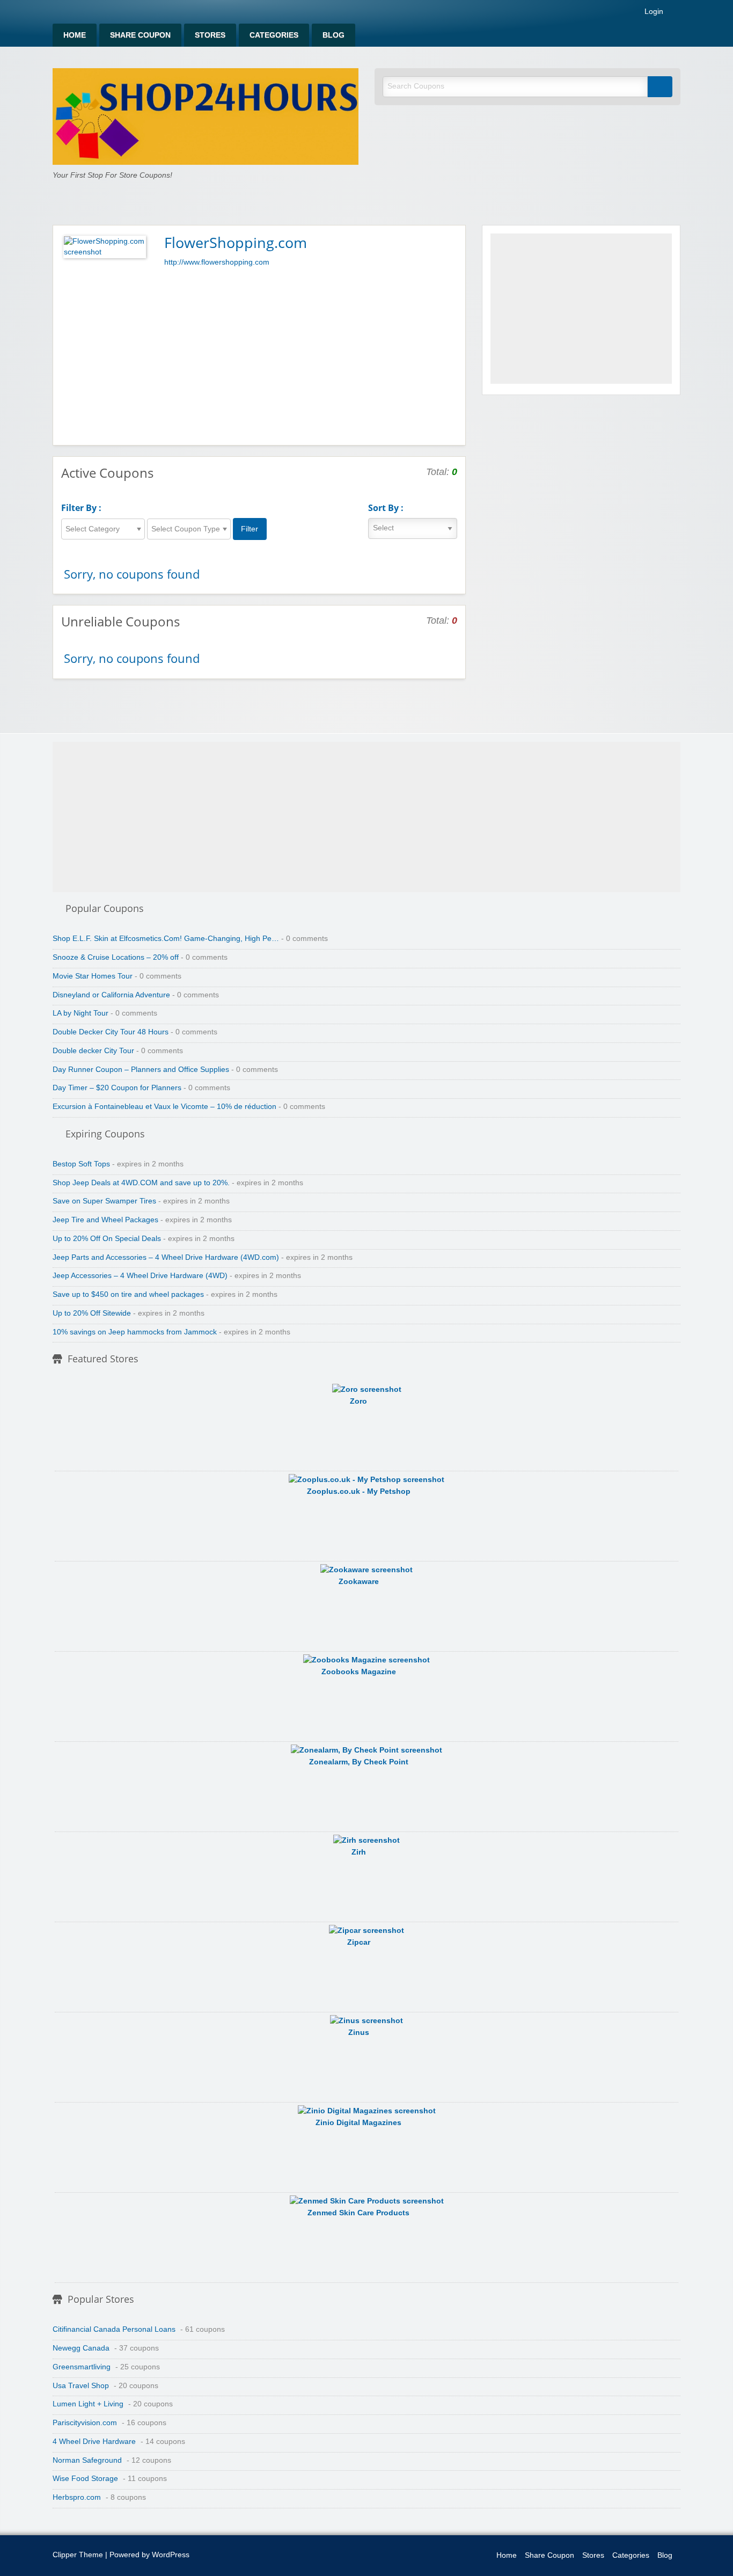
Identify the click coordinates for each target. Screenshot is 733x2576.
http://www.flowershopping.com (217, 262)
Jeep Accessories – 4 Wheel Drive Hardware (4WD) (140, 1276)
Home (75, 35)
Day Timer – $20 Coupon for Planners (117, 1088)
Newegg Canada (81, 2348)
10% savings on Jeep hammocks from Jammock (135, 1332)
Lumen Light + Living (88, 2404)
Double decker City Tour (93, 1051)
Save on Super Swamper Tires (104, 1201)
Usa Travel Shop (81, 2386)
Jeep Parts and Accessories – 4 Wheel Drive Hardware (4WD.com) (166, 1257)
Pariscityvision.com (85, 2423)
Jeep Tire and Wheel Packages (105, 1220)
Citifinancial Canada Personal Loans (114, 2329)
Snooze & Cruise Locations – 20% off (116, 957)
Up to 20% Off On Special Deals (107, 1239)
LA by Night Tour (80, 1013)
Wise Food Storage (85, 2479)
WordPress (171, 2555)
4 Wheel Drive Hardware (94, 2442)
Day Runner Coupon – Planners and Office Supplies (141, 1070)
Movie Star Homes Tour (93, 976)
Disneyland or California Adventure (111, 995)
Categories (274, 35)
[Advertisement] (259, 354)
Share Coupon (140, 35)
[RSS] (677, 14)
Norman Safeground (87, 2460)
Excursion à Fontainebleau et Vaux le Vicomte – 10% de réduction (164, 1107)
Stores (210, 35)
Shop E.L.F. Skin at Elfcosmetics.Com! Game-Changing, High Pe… (166, 939)
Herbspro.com (77, 2497)
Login (653, 12)
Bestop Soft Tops (81, 1164)
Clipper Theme (78, 2555)
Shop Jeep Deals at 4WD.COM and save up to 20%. (141, 1183)
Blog (333, 35)
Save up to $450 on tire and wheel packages (128, 1294)
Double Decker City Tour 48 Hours (111, 1032)
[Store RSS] (453, 242)
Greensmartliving (82, 2367)
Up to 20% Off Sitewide (92, 1313)
